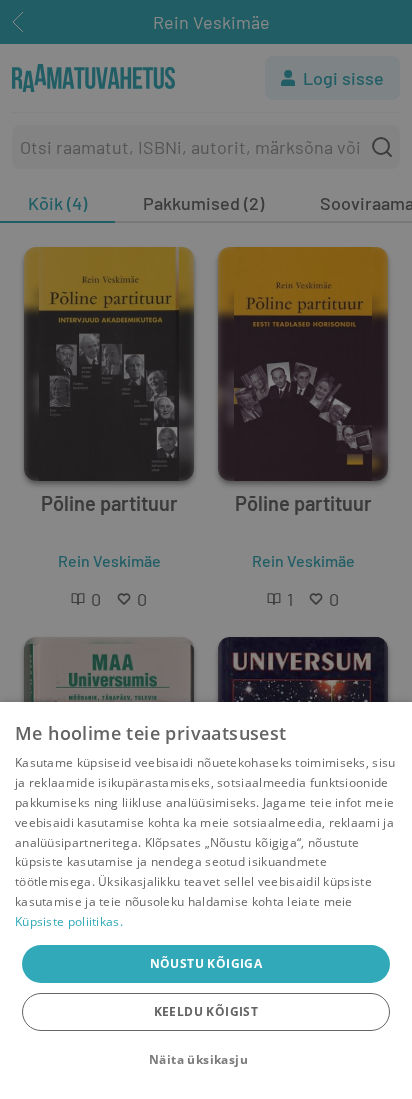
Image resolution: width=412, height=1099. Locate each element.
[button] (206, 1060)
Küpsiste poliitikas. (69, 921)
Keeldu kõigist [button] (206, 1011)
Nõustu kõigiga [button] (206, 963)
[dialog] (206, 900)
